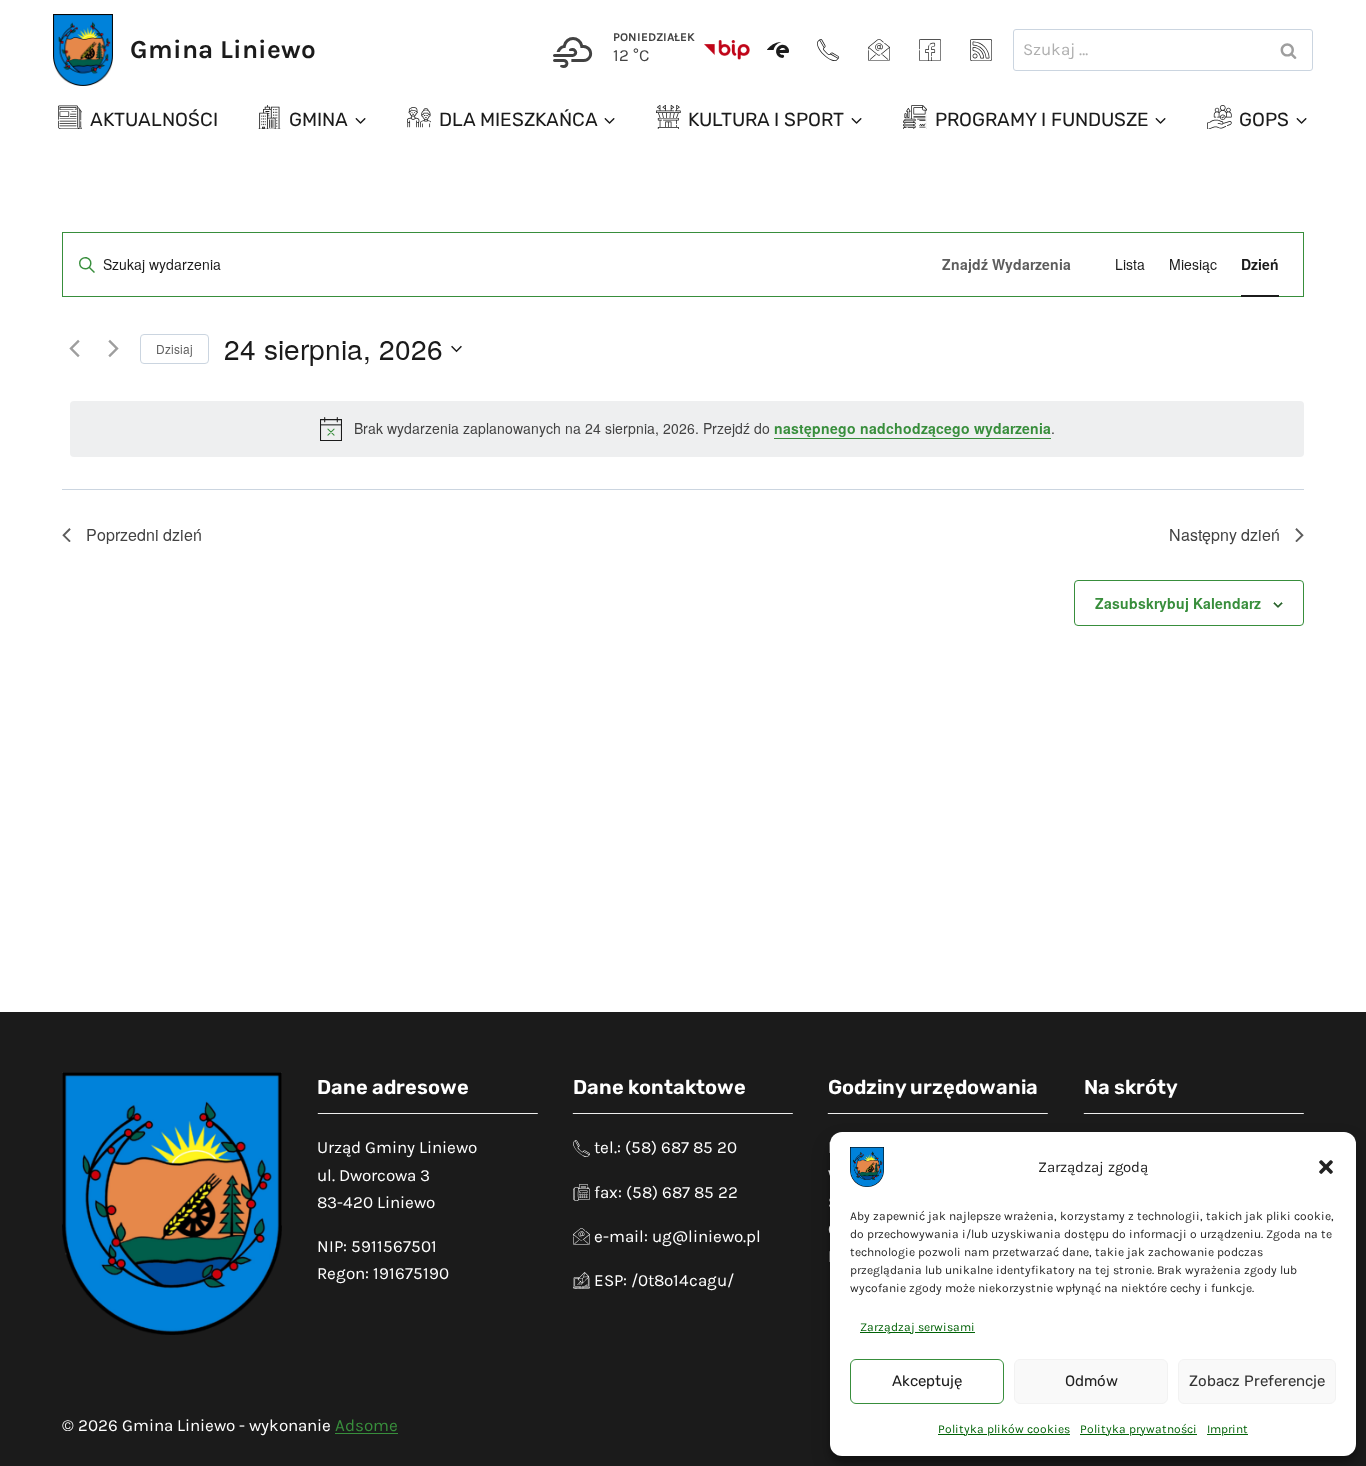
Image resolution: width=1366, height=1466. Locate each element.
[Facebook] (930, 50)
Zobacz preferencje (1257, 1381)
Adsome (366, 1425)
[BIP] (727, 50)
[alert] (687, 429)
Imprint (1227, 1429)
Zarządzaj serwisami (917, 1327)
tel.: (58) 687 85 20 (665, 1147)
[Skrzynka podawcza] (778, 50)
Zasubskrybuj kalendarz (1178, 603)
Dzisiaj (174, 348)
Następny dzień (1224, 534)
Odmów (1091, 1381)
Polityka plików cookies (1004, 1429)
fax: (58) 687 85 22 (666, 1192)
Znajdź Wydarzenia (1006, 264)
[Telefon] (828, 50)
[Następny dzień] (113, 349)
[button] (1326, 1167)
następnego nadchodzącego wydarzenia (912, 428)
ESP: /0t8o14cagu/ (664, 1280)
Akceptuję (927, 1381)
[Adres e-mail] (879, 50)
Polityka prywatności (1138, 1429)
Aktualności (154, 119)
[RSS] (981, 50)
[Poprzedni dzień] (74, 349)
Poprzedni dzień (144, 534)
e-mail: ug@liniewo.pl (677, 1236)
